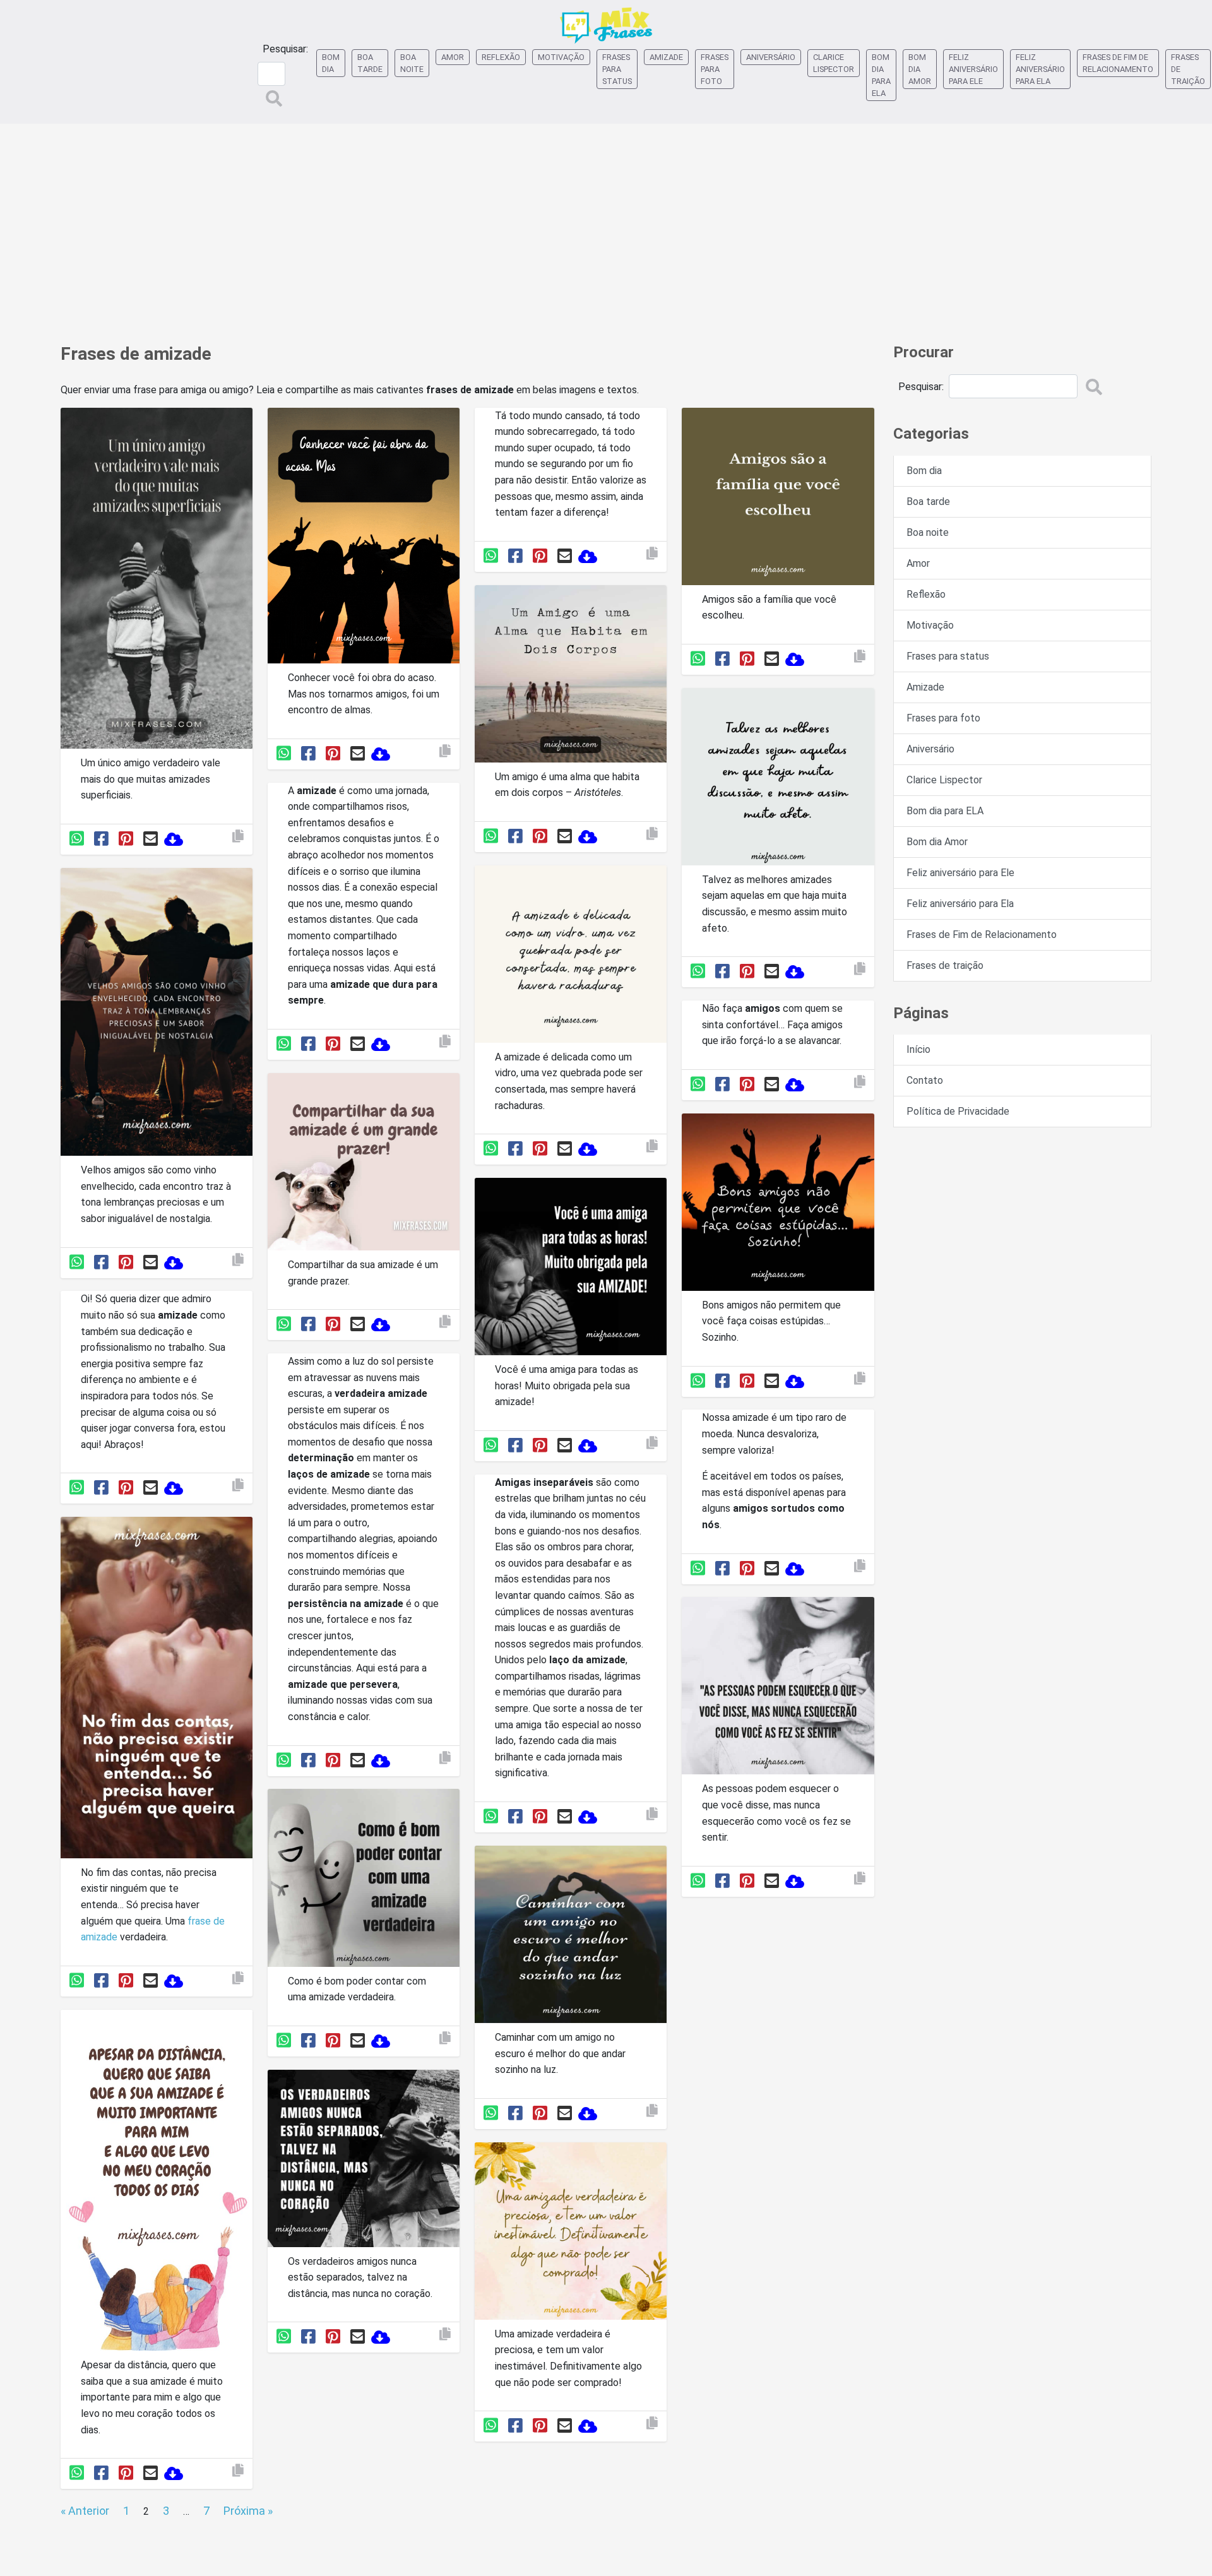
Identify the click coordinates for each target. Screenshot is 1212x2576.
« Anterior (85, 2511)
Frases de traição (1188, 69)
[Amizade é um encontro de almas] (364, 538)
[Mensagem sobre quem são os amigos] (571, 676)
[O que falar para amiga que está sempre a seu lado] (571, 1269)
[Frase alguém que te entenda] (157, 1690)
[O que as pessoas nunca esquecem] (778, 1688)
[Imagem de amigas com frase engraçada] (778, 1204)
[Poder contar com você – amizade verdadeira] (364, 1880)
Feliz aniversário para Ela (1040, 69)
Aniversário (771, 57)
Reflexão (501, 57)
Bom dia (331, 63)
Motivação (561, 57)
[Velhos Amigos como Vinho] (157, 1014)
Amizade (666, 57)
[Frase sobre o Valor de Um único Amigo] (157, 580)
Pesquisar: (285, 49)
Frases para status (617, 69)
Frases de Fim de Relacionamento (1118, 63)
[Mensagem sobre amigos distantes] (364, 2160)
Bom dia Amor (920, 69)
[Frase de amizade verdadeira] (571, 2233)
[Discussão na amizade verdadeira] (778, 779)
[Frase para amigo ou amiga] (364, 1164)
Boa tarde (370, 63)
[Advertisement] (606, 227)
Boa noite (412, 63)
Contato (925, 1080)
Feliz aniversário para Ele (973, 69)
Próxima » (248, 2511)
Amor (453, 57)
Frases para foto (715, 69)
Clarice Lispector (834, 63)
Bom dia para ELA (881, 75)
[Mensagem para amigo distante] (157, 2182)
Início (918, 1049)
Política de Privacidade (958, 1111)
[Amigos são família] (778, 498)
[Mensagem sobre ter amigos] (571, 1937)
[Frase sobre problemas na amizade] (571, 957)
